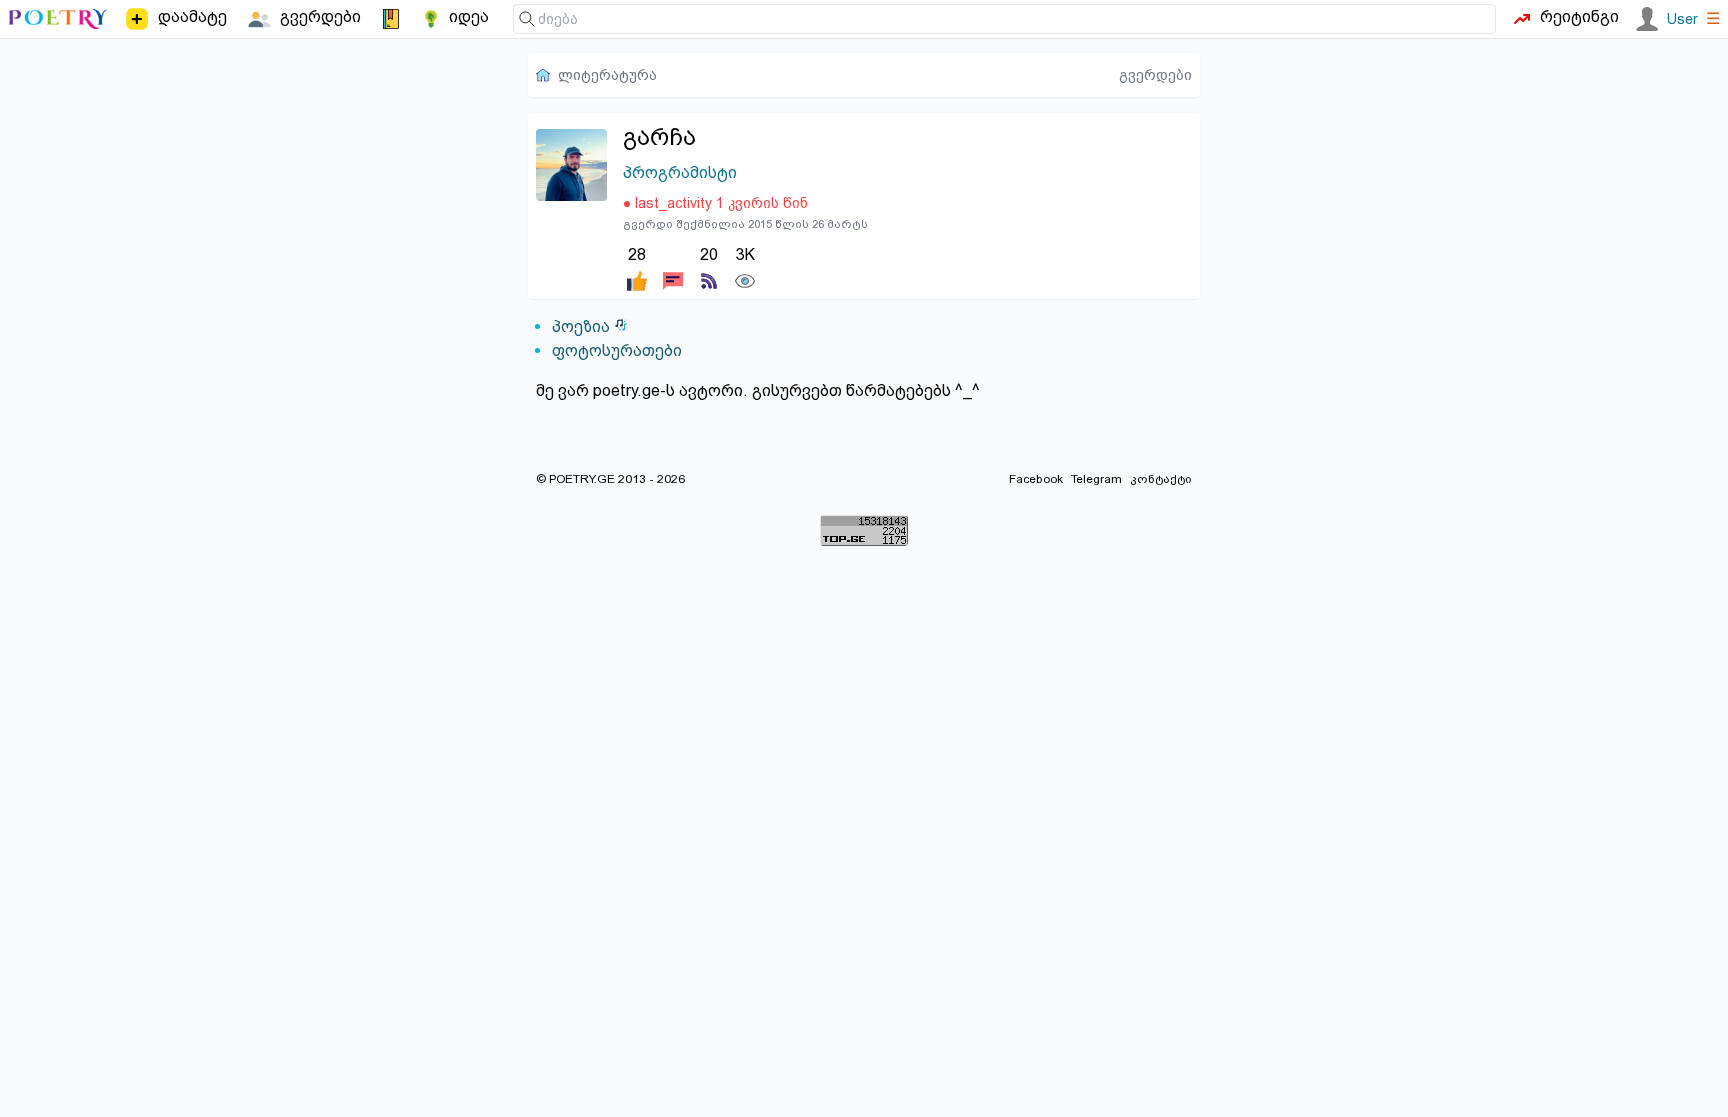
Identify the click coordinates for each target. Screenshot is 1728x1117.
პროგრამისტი (680, 172)
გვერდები (1155, 75)
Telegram (1096, 479)
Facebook (1036, 479)
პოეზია (581, 326)
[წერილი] (673, 267)
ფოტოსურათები (617, 350)
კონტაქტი (1161, 479)
